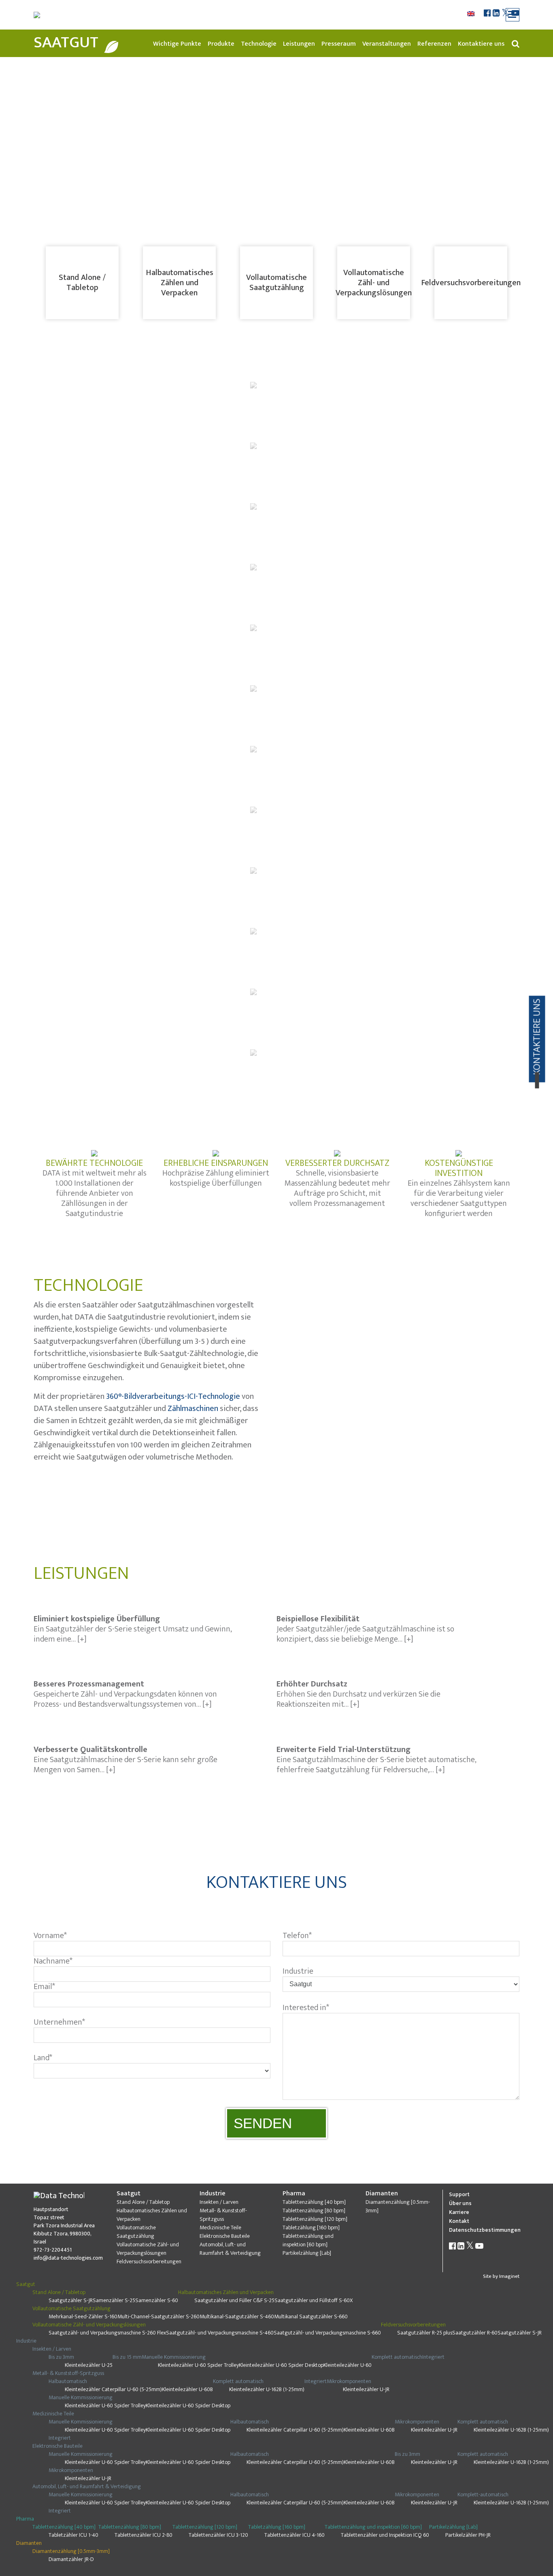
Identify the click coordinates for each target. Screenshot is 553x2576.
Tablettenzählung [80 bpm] (314, 2211)
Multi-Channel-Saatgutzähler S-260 (158, 2316)
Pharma (294, 2194)
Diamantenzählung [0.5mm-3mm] (398, 2206)
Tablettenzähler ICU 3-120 (218, 2535)
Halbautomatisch (68, 2381)
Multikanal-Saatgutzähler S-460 (237, 2316)
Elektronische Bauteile (225, 2236)
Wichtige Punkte (177, 44)
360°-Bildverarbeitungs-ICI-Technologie (173, 1396)
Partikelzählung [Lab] (307, 2253)
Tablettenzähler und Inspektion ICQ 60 (385, 2535)
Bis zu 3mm (61, 2357)
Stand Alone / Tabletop (82, 283)
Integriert (433, 2357)
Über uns (460, 2203)
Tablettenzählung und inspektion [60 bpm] (308, 2240)
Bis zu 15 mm (127, 2357)
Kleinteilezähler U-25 (89, 2365)
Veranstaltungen (387, 44)
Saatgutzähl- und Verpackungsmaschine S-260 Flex (107, 2333)
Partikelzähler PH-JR (468, 2535)
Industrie (213, 2194)
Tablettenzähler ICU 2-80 (144, 2535)
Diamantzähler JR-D (71, 2559)
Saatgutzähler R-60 (475, 2333)
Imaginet (509, 2276)
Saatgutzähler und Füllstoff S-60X (314, 2300)
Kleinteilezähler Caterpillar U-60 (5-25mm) (113, 2389)
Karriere (459, 2212)
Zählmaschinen (193, 1409)
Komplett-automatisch (483, 2494)
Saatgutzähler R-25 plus (425, 2333)
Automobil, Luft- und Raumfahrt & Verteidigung (230, 2249)
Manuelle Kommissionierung (174, 2357)
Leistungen (299, 44)
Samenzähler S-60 (157, 2300)
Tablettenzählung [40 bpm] (314, 2202)
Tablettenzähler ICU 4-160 (295, 2535)
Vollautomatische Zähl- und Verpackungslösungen (374, 283)
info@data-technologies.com (68, 2258)
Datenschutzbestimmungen (485, 2230)
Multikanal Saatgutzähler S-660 (311, 2316)
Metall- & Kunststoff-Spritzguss (223, 2215)
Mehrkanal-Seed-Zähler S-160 (83, 2316)
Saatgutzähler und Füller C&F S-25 (234, 2300)
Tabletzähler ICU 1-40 (73, 2535)
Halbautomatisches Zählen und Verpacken (180, 283)
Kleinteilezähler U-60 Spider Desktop (281, 2365)
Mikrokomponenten (349, 2381)
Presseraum (339, 44)
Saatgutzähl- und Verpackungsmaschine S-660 (327, 2333)
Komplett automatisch (397, 2357)
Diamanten (382, 2194)
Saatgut (66, 42)
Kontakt (459, 2221)
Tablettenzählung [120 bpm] (315, 2219)
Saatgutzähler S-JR (71, 2300)
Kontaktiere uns (481, 44)
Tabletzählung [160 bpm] (311, 2228)
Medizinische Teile (220, 2228)
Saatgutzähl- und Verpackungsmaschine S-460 (220, 2333)
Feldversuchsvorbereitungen (471, 283)
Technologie (259, 44)
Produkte (221, 44)
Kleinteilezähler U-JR (366, 2389)
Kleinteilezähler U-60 (348, 2365)
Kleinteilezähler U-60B (187, 2389)
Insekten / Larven (219, 2202)
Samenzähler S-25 (114, 2300)
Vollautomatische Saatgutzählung (276, 283)
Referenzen (434, 44)
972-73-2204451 (53, 2250)
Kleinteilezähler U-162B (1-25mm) (267, 2389)
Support (459, 2194)
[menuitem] (472, 14)
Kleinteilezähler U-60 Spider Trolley (198, 2365)
